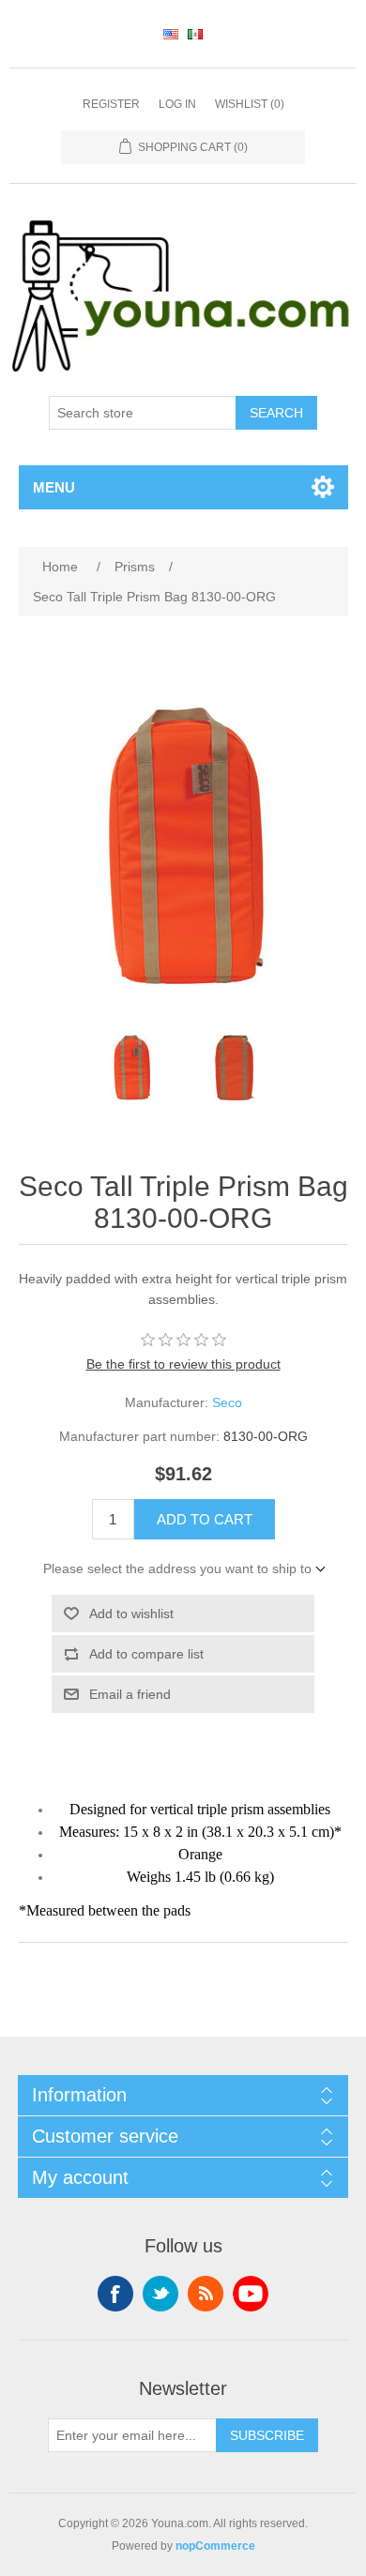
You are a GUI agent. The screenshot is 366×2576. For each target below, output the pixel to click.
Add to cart (205, 1519)
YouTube (251, 2294)
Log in (177, 104)
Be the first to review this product (183, 1364)
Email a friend (130, 1694)
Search (276, 413)
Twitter (160, 2294)
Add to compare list (146, 1654)
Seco (227, 1402)
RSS (206, 2294)
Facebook (115, 2294)
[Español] (195, 34)
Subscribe (267, 2435)
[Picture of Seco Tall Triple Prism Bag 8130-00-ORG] (131, 1068)
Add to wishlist (131, 1614)
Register (111, 104)
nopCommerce (215, 2546)
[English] (171, 34)
